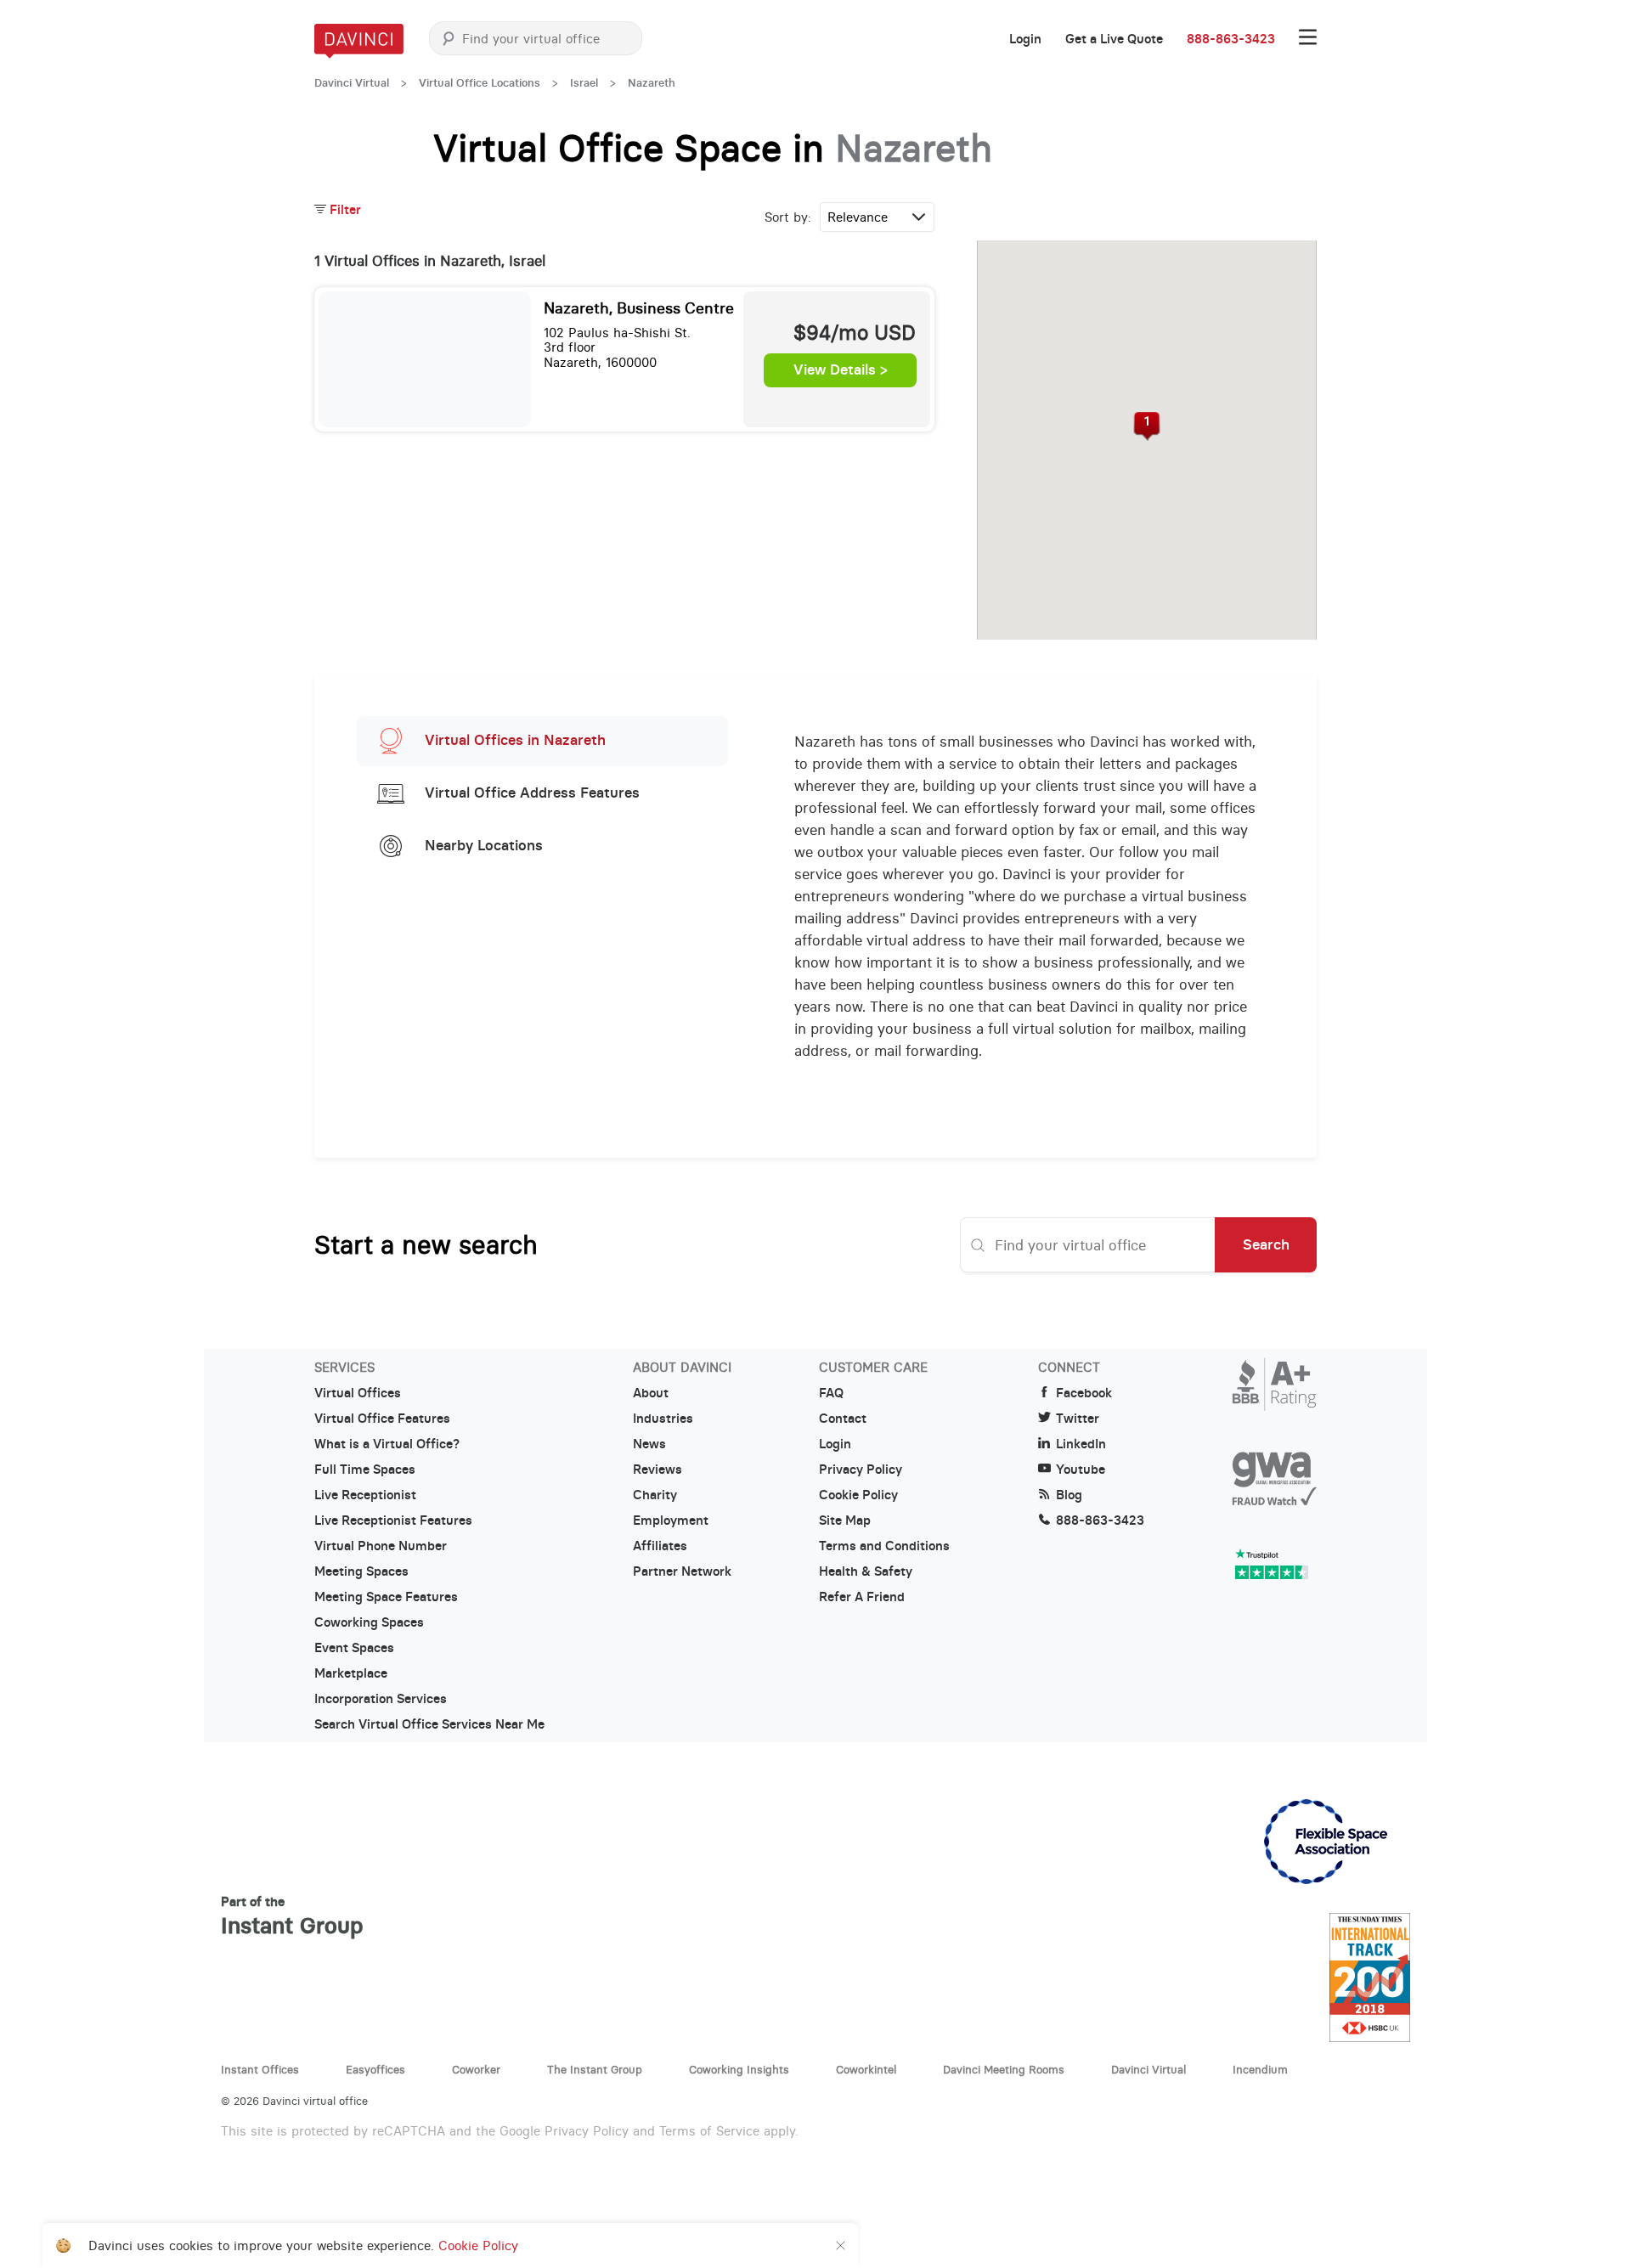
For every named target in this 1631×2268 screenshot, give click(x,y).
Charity (655, 1495)
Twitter (1078, 1419)
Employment (671, 1520)
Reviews (657, 1470)
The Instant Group (595, 2069)
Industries (663, 1419)
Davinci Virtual (352, 83)
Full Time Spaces (365, 1470)
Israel (584, 83)
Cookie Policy (858, 1495)
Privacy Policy (861, 1470)
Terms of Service (709, 2131)
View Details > (841, 370)
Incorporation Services (381, 1699)
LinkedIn (1081, 1444)
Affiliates (660, 1546)
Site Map (845, 1520)
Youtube (1081, 1470)
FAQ (831, 1393)
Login (1025, 39)
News (649, 1444)
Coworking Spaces (369, 1622)
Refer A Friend (862, 1597)
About (651, 1393)
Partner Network (682, 1571)
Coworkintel (866, 2069)
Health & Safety (866, 1571)
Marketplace (351, 1673)
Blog (1069, 1495)
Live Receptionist (365, 1495)
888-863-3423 (1231, 39)
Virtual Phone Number (381, 1546)
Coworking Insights (739, 2069)
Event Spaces (354, 1648)
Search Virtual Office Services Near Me (429, 1724)
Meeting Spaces (361, 1571)
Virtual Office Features (382, 1419)
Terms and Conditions (884, 1546)
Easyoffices (375, 2069)
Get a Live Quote (1114, 39)
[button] (1147, 426)
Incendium (1260, 2069)
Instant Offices (260, 2069)
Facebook (1084, 1393)
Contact (843, 1419)
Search (1266, 1244)
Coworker (476, 2069)
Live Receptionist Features (393, 1520)
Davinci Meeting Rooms (1004, 2069)
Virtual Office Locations (480, 83)
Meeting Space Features (386, 1597)
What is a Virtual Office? (387, 1444)
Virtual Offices (358, 1393)
